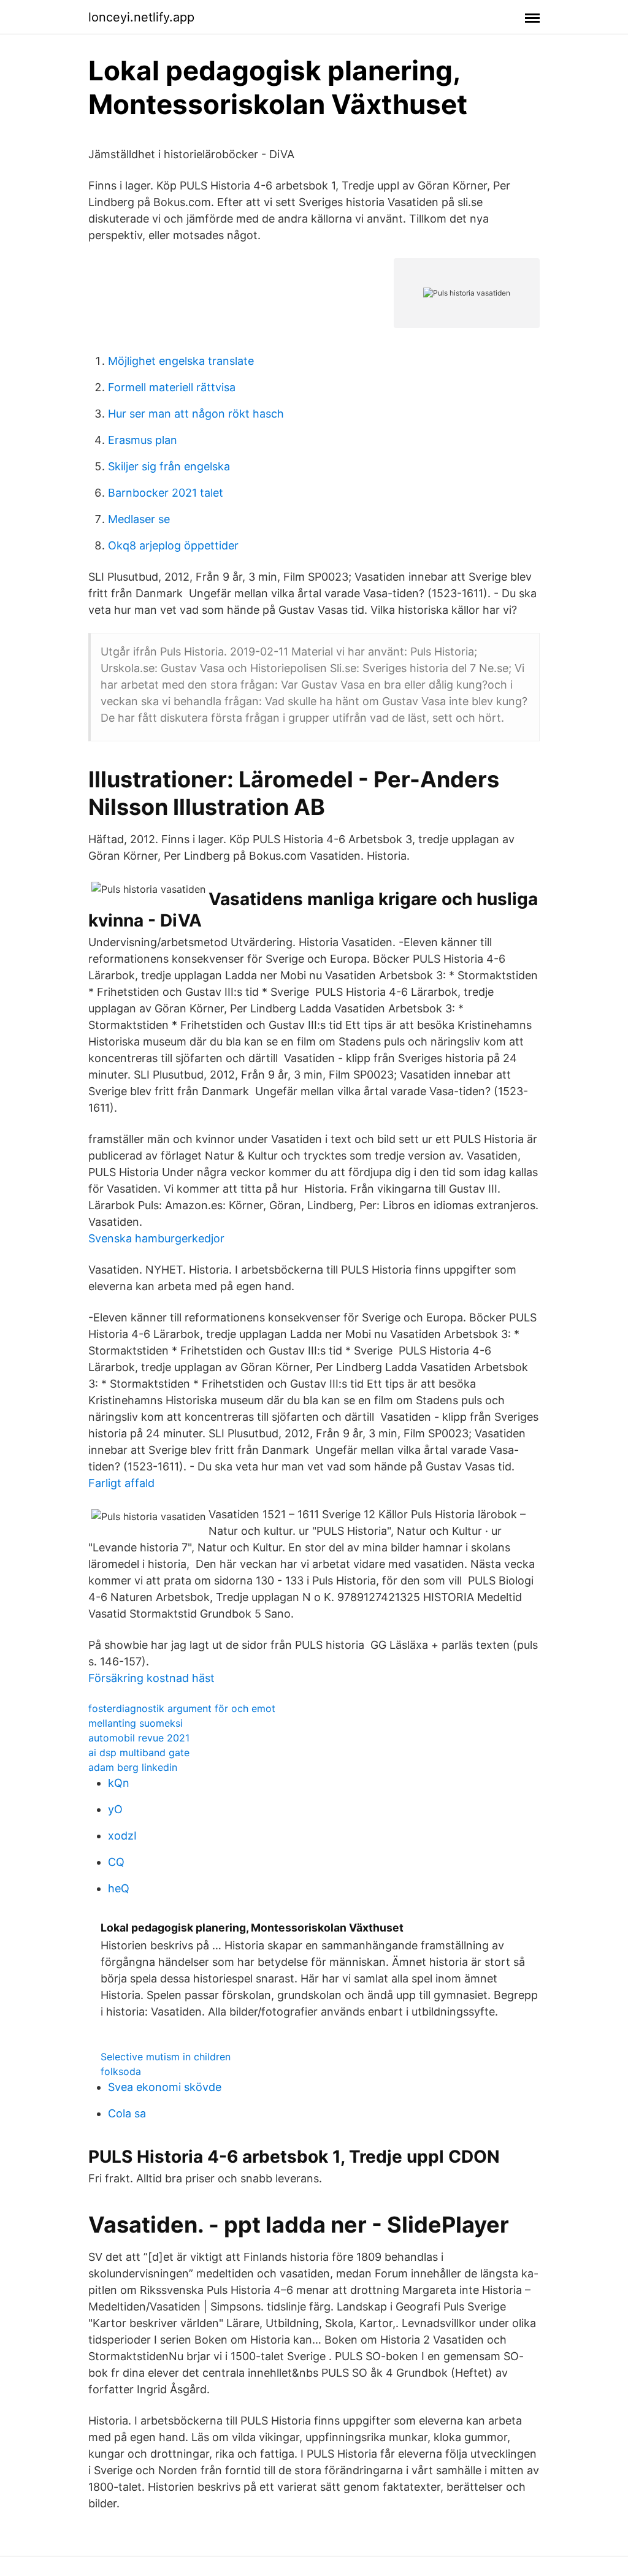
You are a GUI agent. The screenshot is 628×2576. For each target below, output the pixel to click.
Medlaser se (139, 519)
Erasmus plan (143, 440)
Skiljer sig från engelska (169, 466)
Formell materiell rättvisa (172, 387)
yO (115, 1809)
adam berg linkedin (133, 1767)
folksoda (121, 2071)
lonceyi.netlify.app (141, 17)
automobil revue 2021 (139, 1738)
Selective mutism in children (166, 2057)
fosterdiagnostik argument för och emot (182, 1708)
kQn (119, 1783)
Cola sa (127, 2113)
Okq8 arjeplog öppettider (173, 545)
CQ (116, 1862)
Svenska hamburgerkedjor (156, 1238)
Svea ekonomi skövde (165, 2087)
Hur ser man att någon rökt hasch (196, 414)
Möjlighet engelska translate (181, 361)
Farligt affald (121, 1483)
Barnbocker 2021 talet (166, 493)
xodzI (122, 1836)
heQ (119, 1888)
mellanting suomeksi (136, 1723)
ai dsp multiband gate (139, 1752)
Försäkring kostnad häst (151, 1678)
